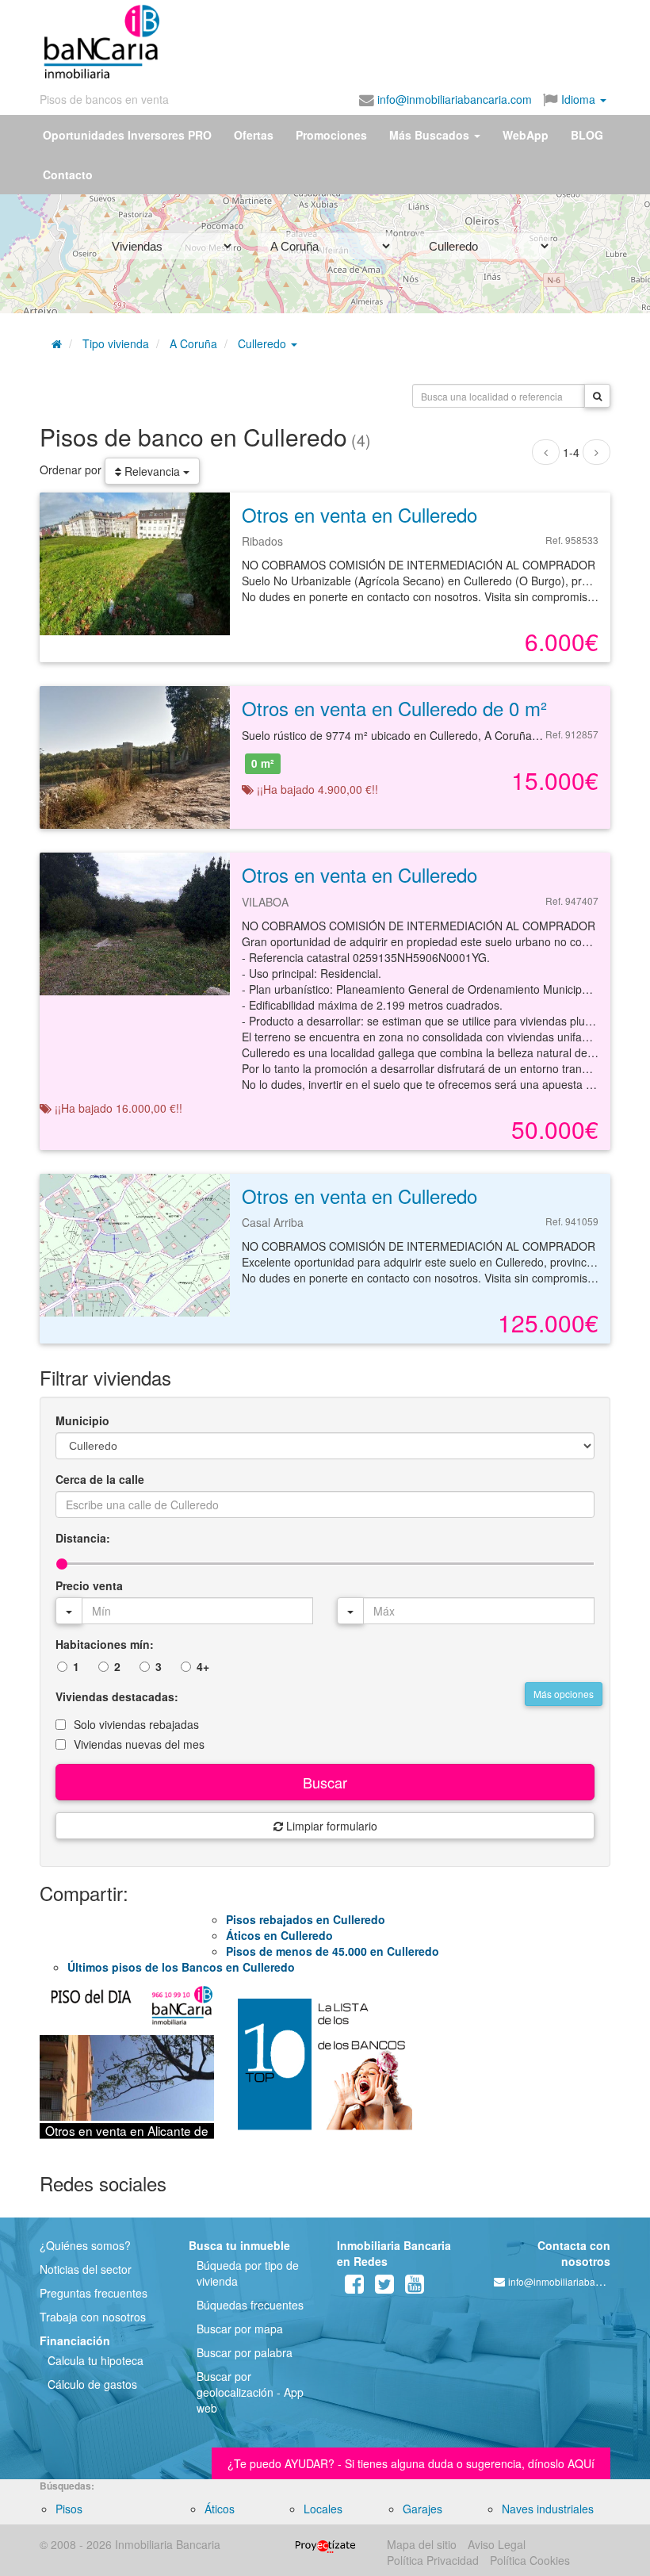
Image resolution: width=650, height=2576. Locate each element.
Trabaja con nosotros (93, 2317)
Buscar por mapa (240, 2329)
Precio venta (89, 1585)
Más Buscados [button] (431, 135)
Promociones (331, 135)
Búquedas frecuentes (250, 2305)
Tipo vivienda (116, 343)
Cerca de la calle (100, 1479)
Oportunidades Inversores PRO (127, 135)
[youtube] (415, 2287)
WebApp (526, 135)
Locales (323, 2509)
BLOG (587, 135)
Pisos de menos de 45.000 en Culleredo (333, 1951)
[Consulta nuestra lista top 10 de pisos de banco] (325, 2071)
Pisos (69, 2509)
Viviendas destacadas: (117, 1696)
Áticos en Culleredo (279, 1935)
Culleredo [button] (264, 343)
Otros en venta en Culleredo (359, 514)
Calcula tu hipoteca (96, 2360)
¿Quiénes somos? (85, 2245)
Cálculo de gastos (92, 2384)
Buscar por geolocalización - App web (250, 2392)
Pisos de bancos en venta (104, 99)
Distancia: (83, 1538)
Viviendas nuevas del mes (139, 1744)
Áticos (220, 2509)
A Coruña (193, 343)
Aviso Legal (497, 2544)
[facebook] (354, 2287)
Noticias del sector (86, 2269)
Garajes (422, 2509)
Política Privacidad (433, 2560)
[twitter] (384, 2287)
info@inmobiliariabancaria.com (453, 99)
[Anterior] (546, 452)
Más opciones (564, 1694)
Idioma (578, 99)
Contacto (68, 174)
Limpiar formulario (330, 1826)
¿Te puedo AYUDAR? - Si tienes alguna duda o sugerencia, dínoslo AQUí (411, 2463)
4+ (203, 1666)
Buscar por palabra (245, 2352)
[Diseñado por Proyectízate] (325, 2544)
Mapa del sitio (422, 2544)
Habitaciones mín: (105, 1644)
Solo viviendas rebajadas (136, 1724)
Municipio (82, 1420)
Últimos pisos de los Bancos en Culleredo (181, 1967)
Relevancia (152, 471)
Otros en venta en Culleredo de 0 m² (394, 708)
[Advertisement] (315, 38)
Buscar (325, 1782)
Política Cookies (530, 2560)
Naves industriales (548, 2509)
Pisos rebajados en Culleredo (306, 1919)
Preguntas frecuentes (94, 2293)
